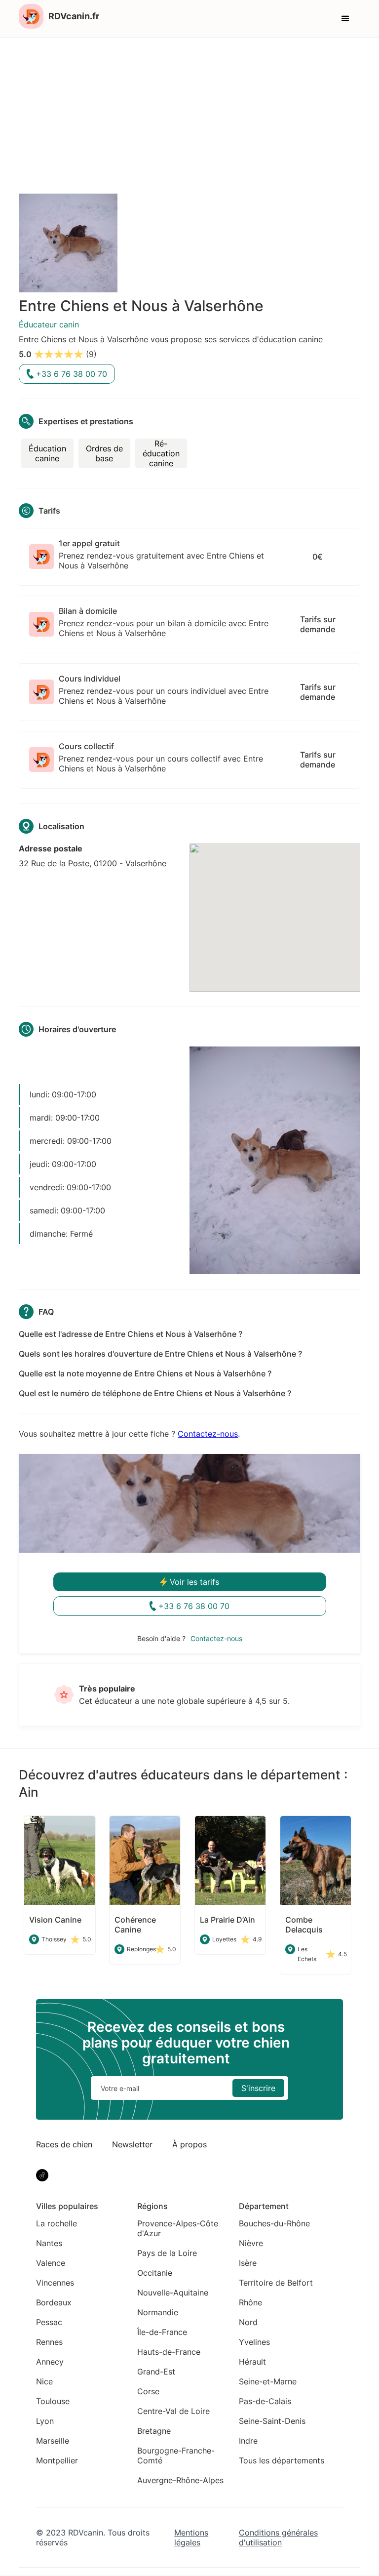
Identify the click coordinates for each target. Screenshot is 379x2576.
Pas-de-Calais (265, 2401)
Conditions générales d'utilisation (278, 2537)
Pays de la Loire (167, 2253)
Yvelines (254, 2342)
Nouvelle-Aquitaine (173, 2293)
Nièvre (251, 2243)
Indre (248, 2441)
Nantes (49, 2243)
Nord (248, 2322)
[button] (345, 19)
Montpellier (57, 2460)
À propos (189, 2144)
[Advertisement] (189, 112)
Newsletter (132, 2144)
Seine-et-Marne (268, 2381)
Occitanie (155, 2273)
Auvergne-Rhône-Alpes (180, 2480)
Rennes (49, 2342)
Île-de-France (162, 2332)
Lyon (45, 2421)
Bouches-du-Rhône (274, 2223)
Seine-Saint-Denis (272, 2421)
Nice (44, 2381)
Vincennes (55, 2283)
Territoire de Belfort (276, 2283)
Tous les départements (282, 2460)
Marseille (53, 2441)
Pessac (49, 2322)
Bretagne (154, 2431)
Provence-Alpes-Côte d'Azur (178, 2228)
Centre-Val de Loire (173, 2411)
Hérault (252, 2362)
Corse (148, 2391)
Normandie (158, 2312)
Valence (51, 2263)
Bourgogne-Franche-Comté (176, 2455)
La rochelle (57, 2223)
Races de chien (64, 2144)
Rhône (250, 2302)
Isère (248, 2263)
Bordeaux (54, 2302)
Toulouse (53, 2401)
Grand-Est (156, 2372)
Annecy (50, 2362)
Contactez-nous (208, 1434)
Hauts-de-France (169, 2352)
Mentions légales (191, 2537)
